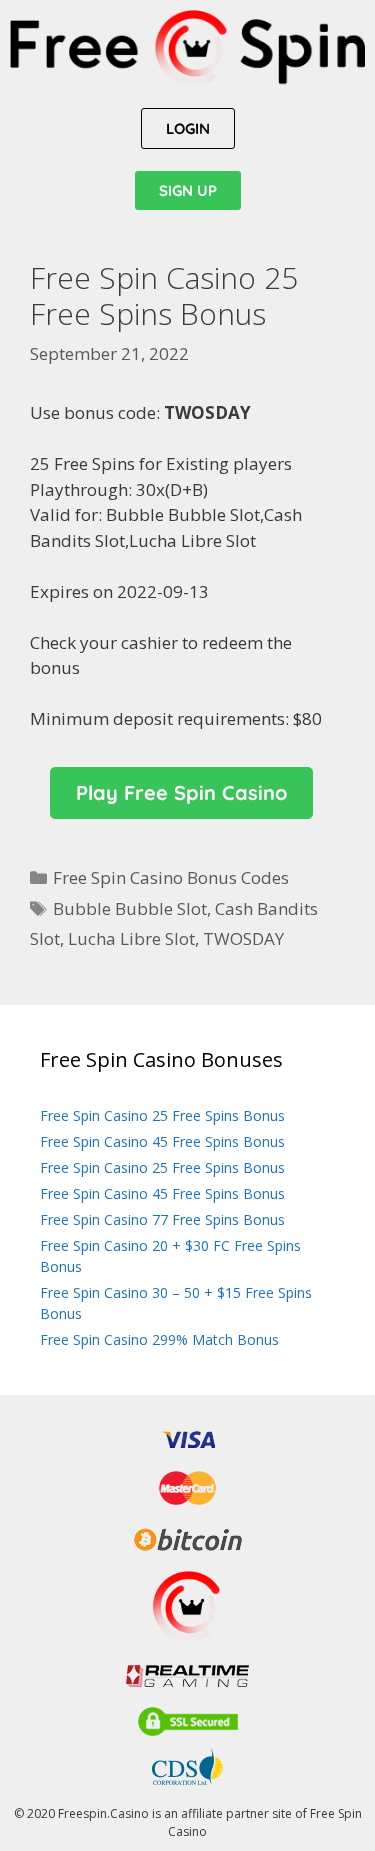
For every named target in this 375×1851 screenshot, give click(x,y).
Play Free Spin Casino (181, 792)
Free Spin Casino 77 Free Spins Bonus (162, 1219)
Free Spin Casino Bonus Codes (171, 877)
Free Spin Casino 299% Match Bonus (159, 1339)
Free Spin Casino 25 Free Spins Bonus (162, 1115)
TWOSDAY (243, 938)
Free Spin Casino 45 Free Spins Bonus (162, 1141)
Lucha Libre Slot (131, 938)
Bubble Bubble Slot (130, 908)
